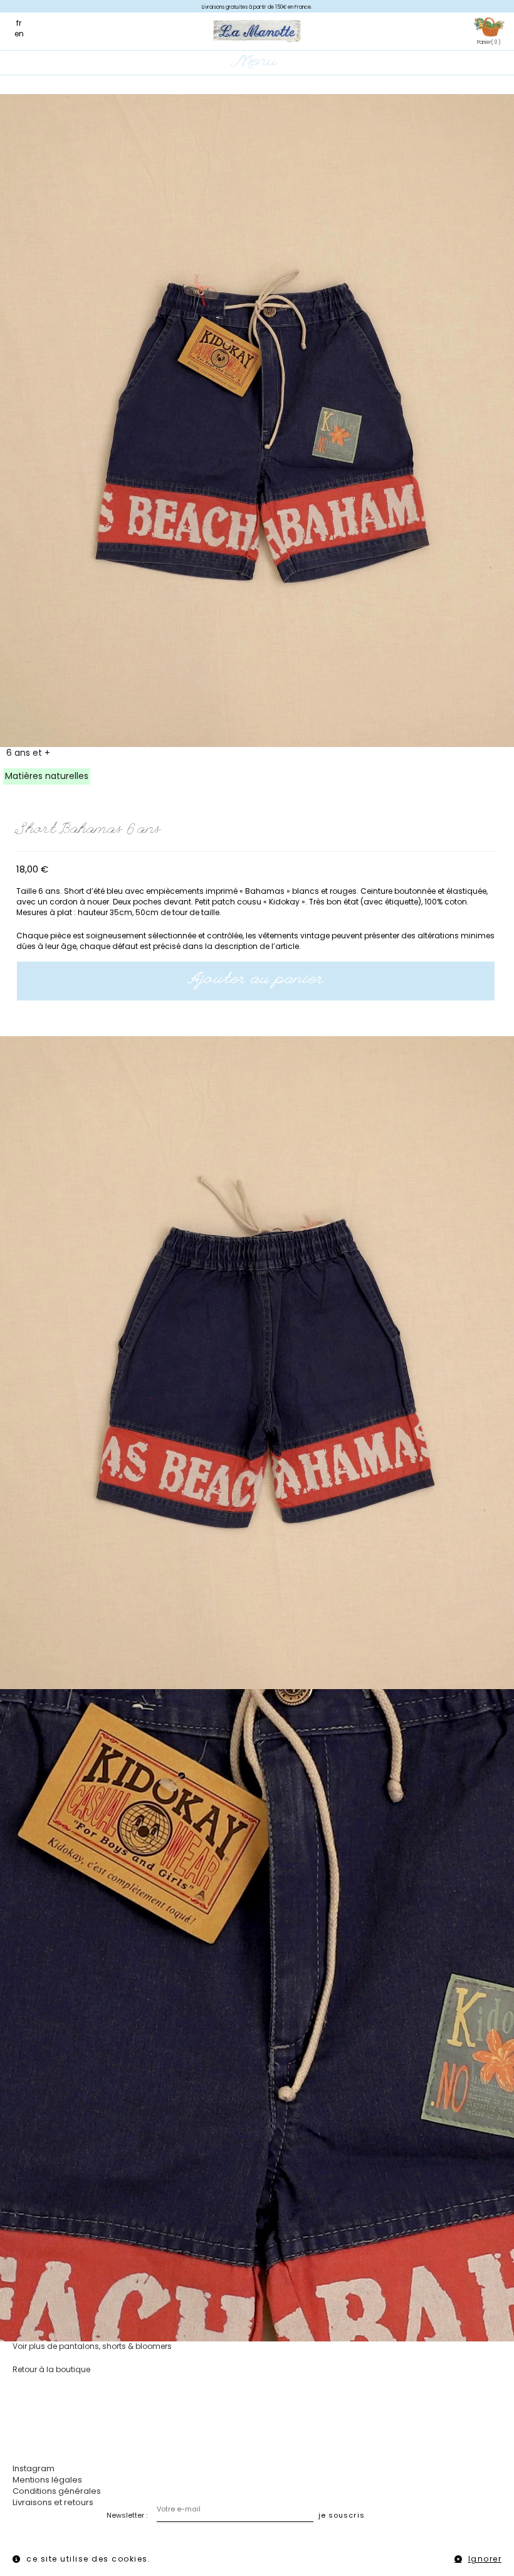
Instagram (34, 2468)
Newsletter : (127, 2515)
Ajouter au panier (256, 980)
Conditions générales (57, 2491)
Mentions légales (47, 2480)
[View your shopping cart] (489, 28)
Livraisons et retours (53, 2502)
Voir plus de (92, 2346)
